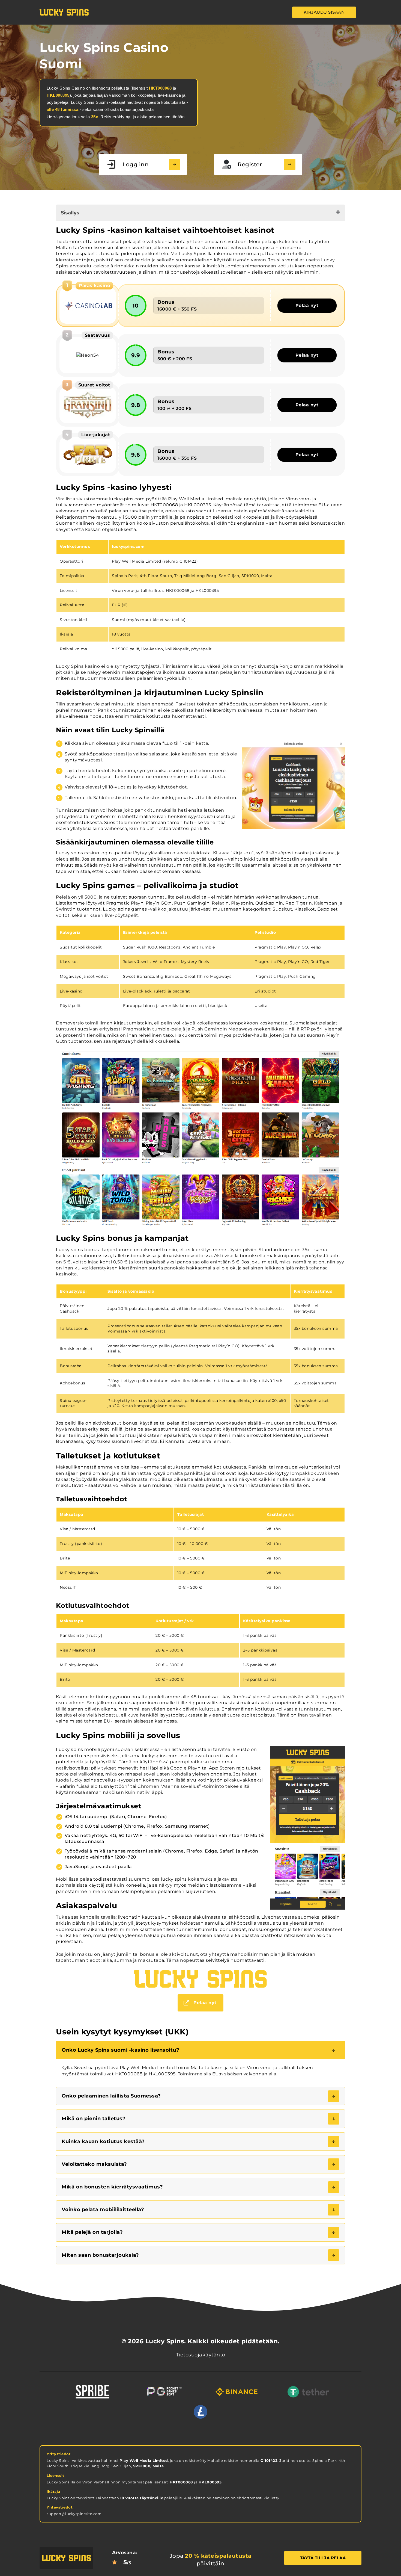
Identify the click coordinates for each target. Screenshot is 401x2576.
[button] (200, 2050)
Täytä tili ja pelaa (323, 2558)
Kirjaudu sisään (324, 12)
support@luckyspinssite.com (74, 2514)
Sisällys (70, 213)
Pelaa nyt (307, 305)
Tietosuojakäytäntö (201, 2355)
